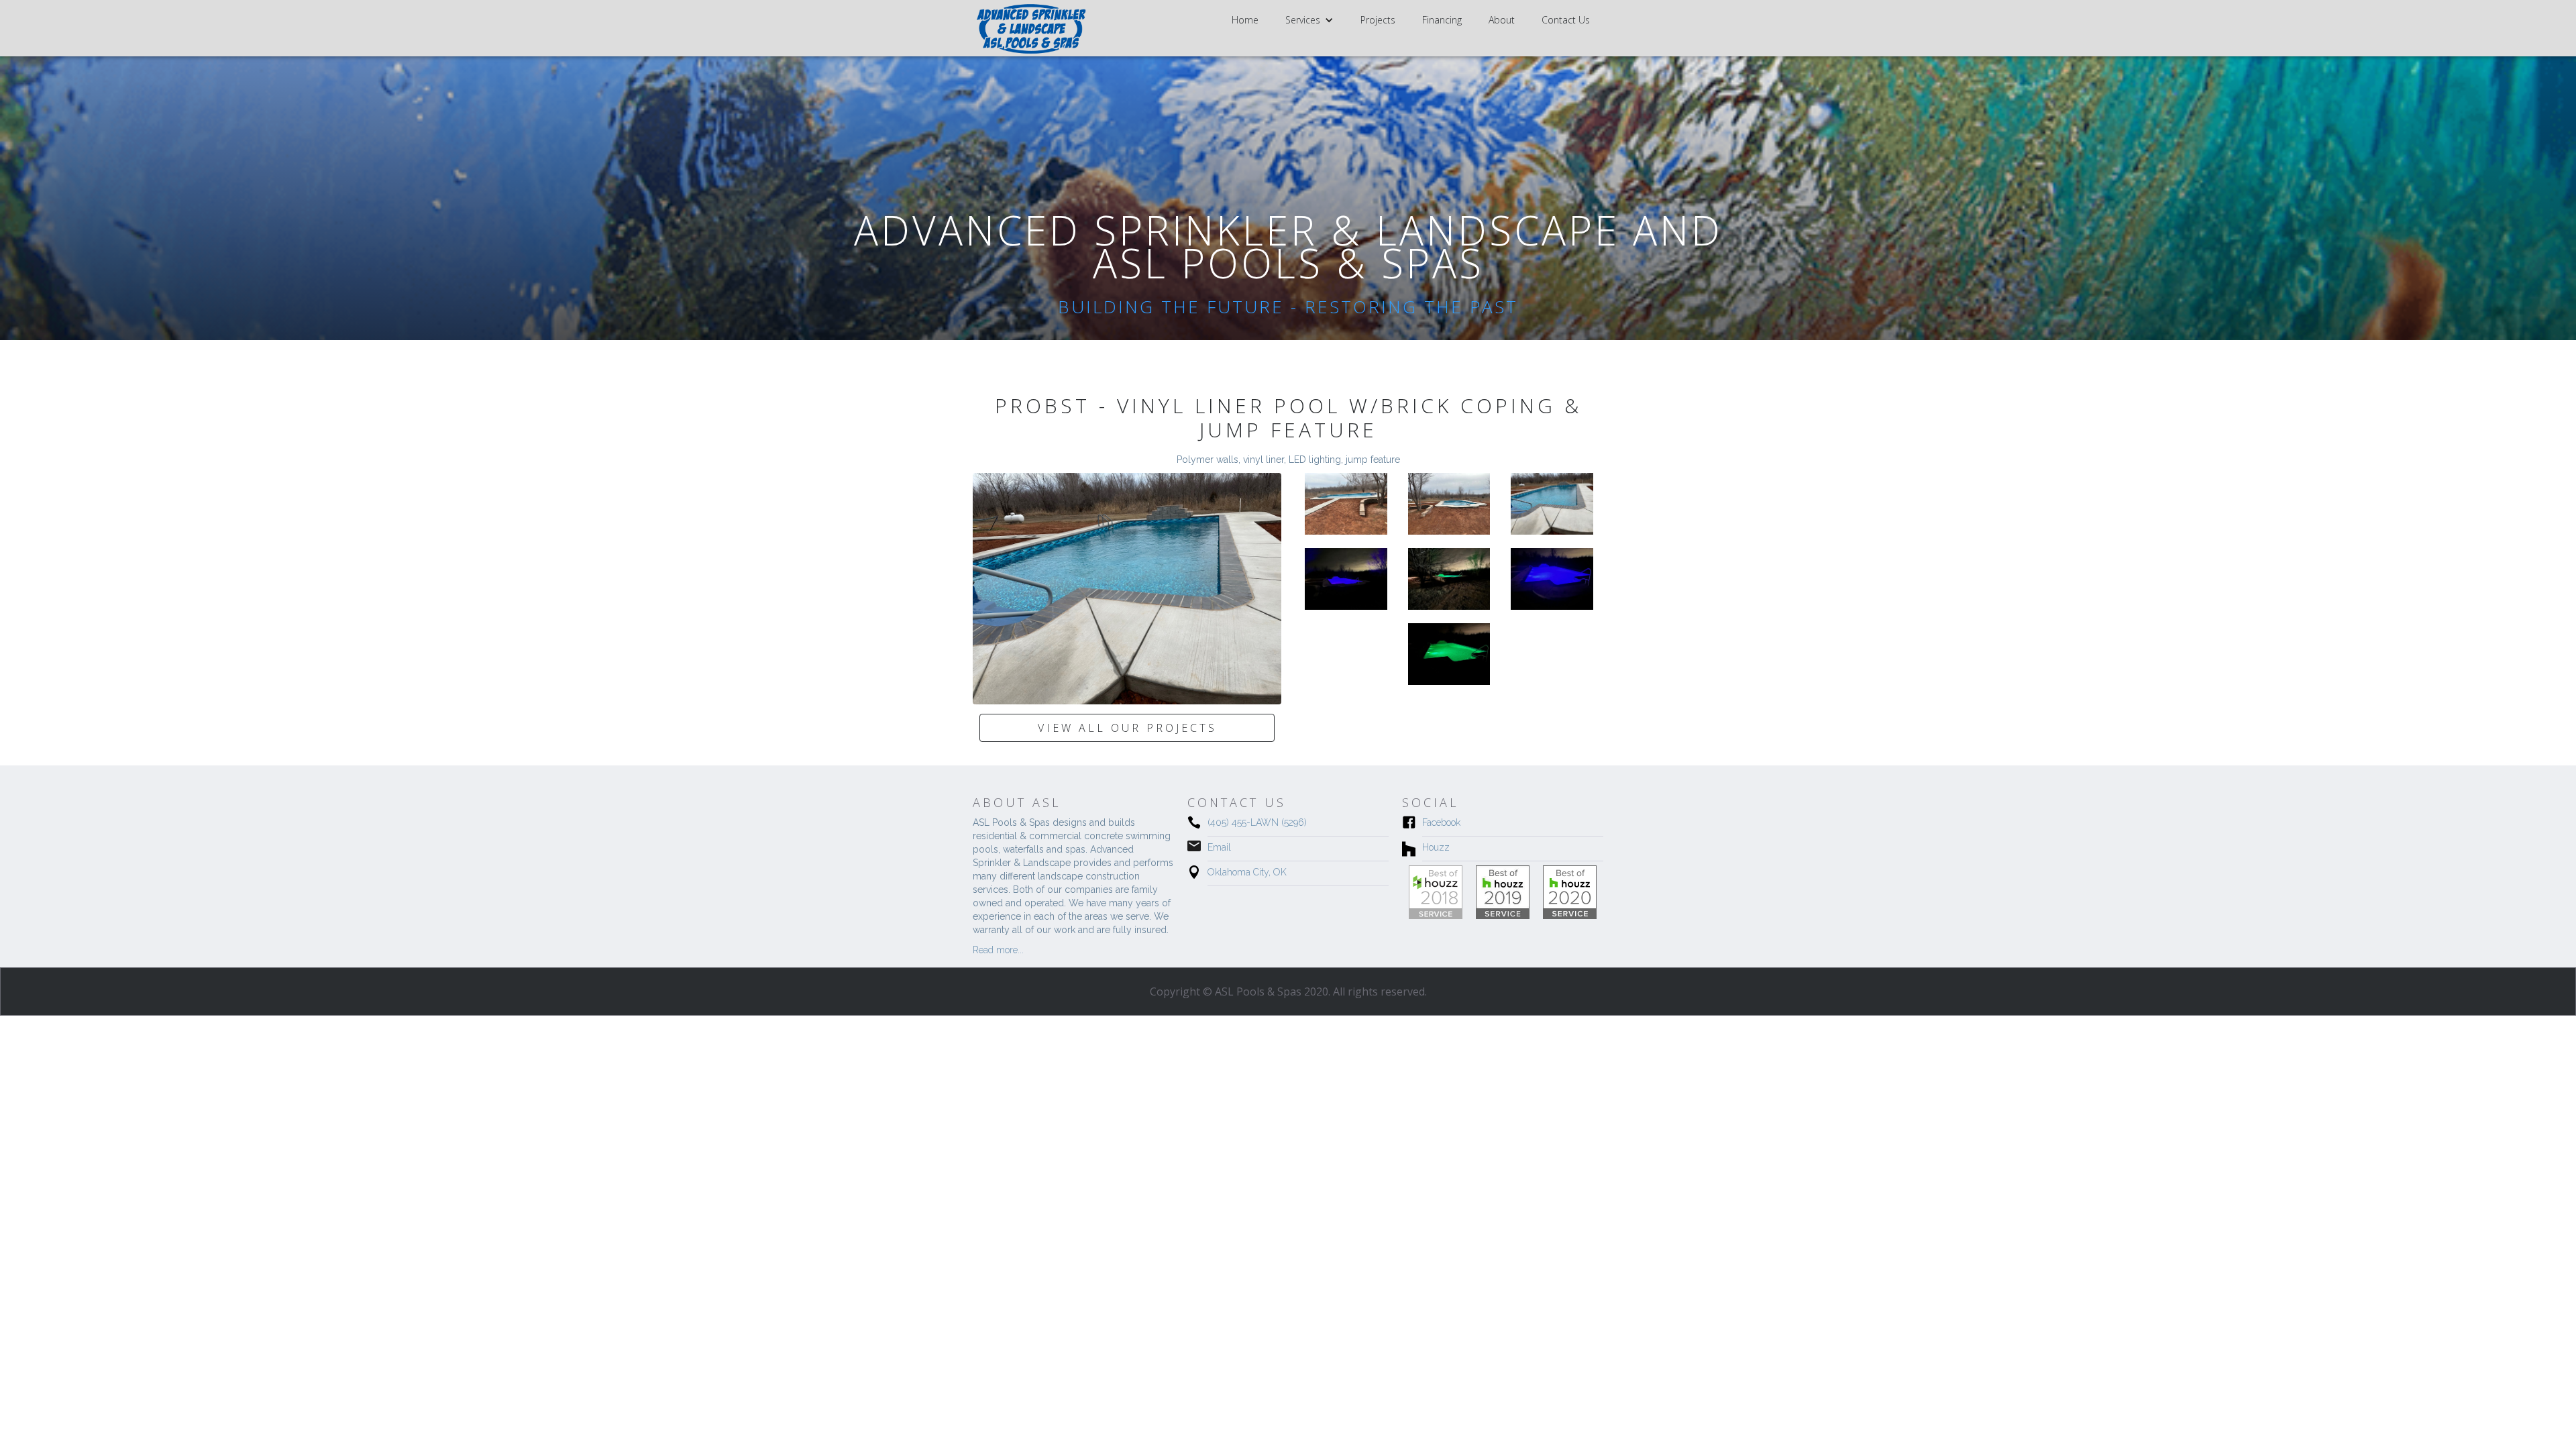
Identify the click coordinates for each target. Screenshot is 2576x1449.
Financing (1442, 20)
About (1502, 20)
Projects (1378, 20)
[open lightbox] (1127, 589)
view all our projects (1127, 728)
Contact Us (1566, 20)
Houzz (1436, 847)
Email (1219, 847)
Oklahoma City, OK (1247, 872)
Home (1245, 20)
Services (1303, 20)
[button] (1309, 20)
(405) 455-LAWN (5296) (1257, 822)
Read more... (998, 950)
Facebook (1441, 822)
